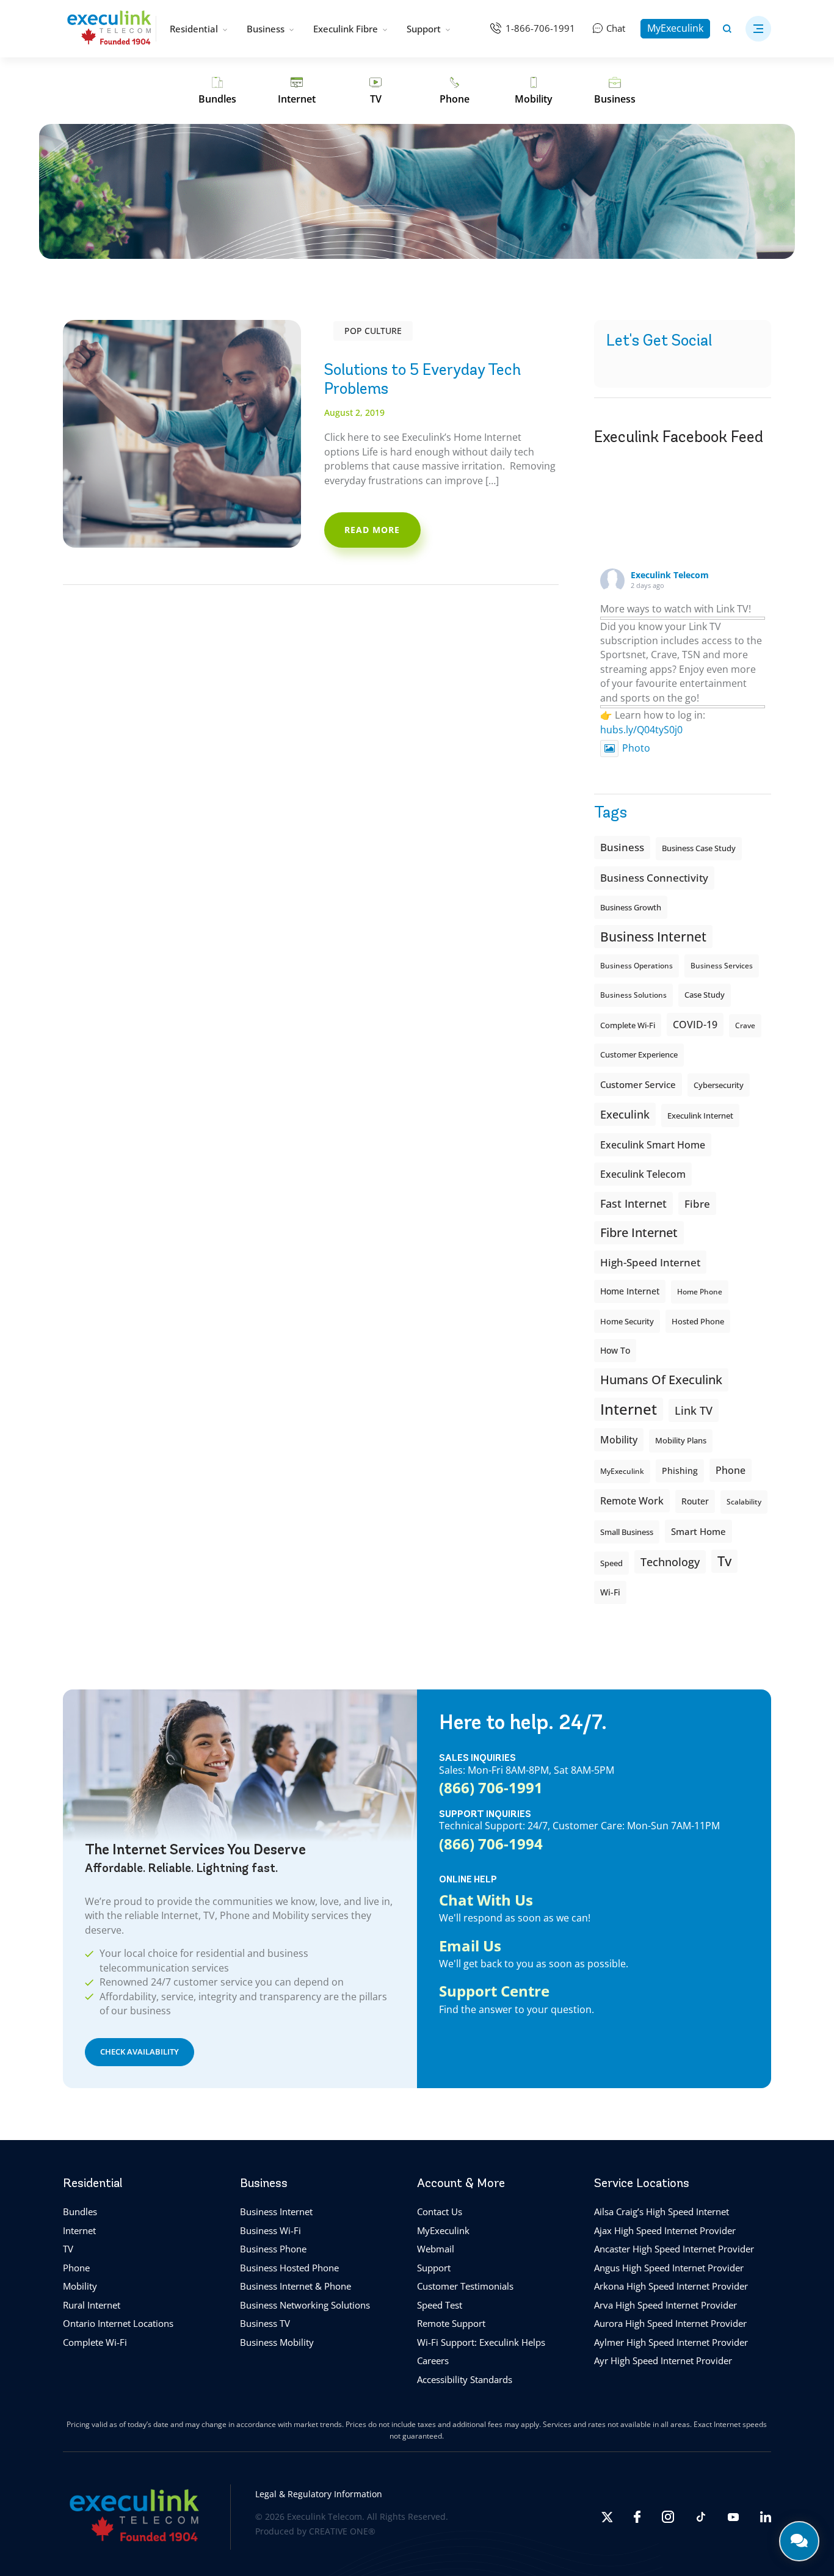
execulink (625, 1114)
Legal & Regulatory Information (319, 2493)
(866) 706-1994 (491, 1844)
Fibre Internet (639, 1232)
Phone (76, 2268)
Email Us (470, 1946)
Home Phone (700, 1292)
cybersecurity (719, 1085)
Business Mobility (277, 2342)
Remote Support (451, 2323)
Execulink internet (700, 1116)
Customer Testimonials (465, 2286)
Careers (433, 2360)
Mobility (619, 1439)
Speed (611, 1563)
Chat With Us (486, 1900)
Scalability (744, 1502)
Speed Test (440, 2305)
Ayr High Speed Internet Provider (663, 2360)
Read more (372, 530)
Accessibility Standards (465, 2379)
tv (724, 1561)
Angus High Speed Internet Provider (669, 2268)
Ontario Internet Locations (118, 2323)
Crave (745, 1025)
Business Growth (631, 907)
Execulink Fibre (346, 29)
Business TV (265, 2323)
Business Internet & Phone (296, 2286)
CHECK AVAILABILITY (140, 2052)
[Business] (615, 91)
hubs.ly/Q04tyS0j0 (641, 730)
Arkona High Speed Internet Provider (671, 2286)
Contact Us (440, 2211)
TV (68, 2249)
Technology (670, 1562)
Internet (79, 2230)
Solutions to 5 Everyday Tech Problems (422, 379)
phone (731, 1470)
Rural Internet (92, 2305)
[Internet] (297, 91)
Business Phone (273, 2249)
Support (424, 29)
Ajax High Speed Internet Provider (665, 2230)
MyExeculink (675, 28)
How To (615, 1350)
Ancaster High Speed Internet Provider (674, 2249)
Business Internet (653, 936)
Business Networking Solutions (305, 2305)
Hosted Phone (698, 1321)
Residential (194, 29)
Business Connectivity (654, 878)
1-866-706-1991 (540, 28)
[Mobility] (534, 91)
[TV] (376, 91)
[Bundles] (217, 91)
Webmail (436, 2249)
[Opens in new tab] (607, 2517)
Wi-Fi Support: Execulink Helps (481, 2342)
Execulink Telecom (670, 575)
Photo (636, 748)
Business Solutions (633, 995)
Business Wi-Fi (270, 2230)
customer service (638, 1084)
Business (266, 29)
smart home (698, 1531)
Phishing (680, 1471)
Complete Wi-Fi (628, 1025)
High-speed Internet (650, 1262)
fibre (697, 1203)
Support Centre (494, 1991)
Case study (705, 995)
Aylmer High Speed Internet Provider (671, 2342)
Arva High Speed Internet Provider (665, 2305)
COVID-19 (695, 1025)
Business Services (722, 966)
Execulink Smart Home (653, 1145)
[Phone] (455, 91)
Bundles (80, 2211)
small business (627, 1532)
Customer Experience (639, 1055)
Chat (616, 28)
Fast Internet (633, 1203)
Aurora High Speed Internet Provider (670, 2323)
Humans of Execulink (661, 1380)
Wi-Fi (610, 1592)
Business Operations (636, 966)
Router (695, 1501)
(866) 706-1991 (491, 1788)
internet (629, 1409)
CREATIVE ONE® (342, 2531)
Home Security (627, 1321)
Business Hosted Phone (289, 2268)
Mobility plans (681, 1441)
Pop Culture (373, 331)
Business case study (699, 848)
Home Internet (630, 1291)
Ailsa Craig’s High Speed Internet (662, 2211)
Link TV (694, 1410)
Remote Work (632, 1501)
